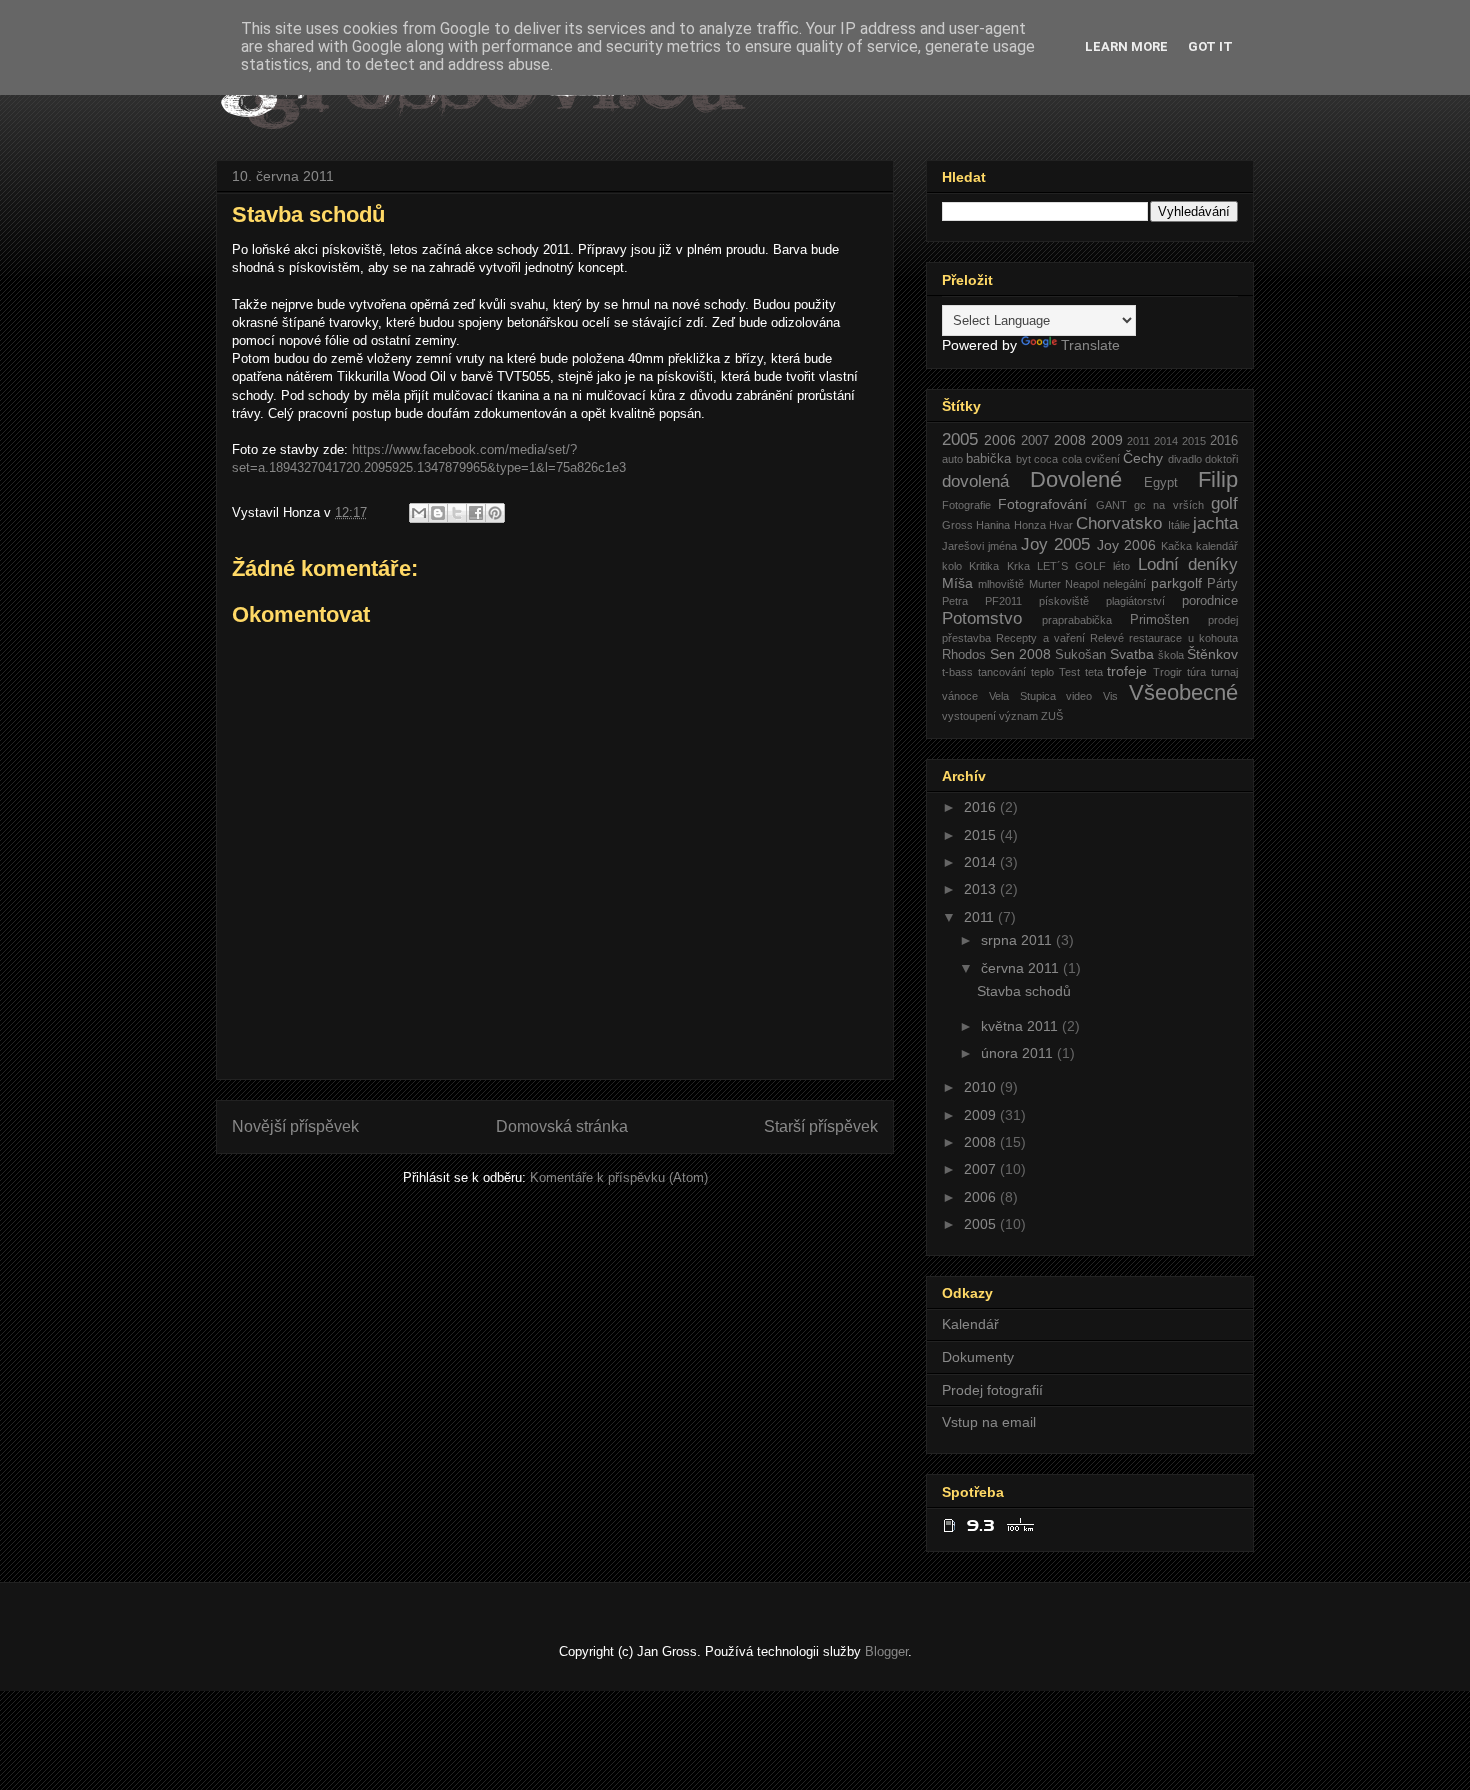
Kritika (984, 566)
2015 (1194, 441)
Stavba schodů (1024, 991)
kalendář (1217, 546)
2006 (1000, 440)
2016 (1224, 441)
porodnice (1210, 601)
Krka (1018, 566)
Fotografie (966, 505)
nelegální (1124, 584)
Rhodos (964, 655)
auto (952, 459)
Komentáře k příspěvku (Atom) (619, 1177)
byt (1023, 459)
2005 (960, 439)
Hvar (1061, 525)
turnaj (1224, 672)
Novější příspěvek (295, 1126)
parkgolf (1176, 583)
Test (1069, 672)
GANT (1111, 505)
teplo (1042, 672)
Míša (957, 583)
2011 (1138, 441)
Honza (1030, 525)
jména (1002, 546)
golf (1224, 503)
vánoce (960, 696)
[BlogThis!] (438, 513)
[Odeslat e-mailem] (419, 513)
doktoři (1221, 459)
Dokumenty (978, 1357)
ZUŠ (1052, 716)
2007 (1035, 441)
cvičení (1102, 459)
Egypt (1161, 483)
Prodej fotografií (992, 1390)
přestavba (966, 638)
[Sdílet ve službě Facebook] (476, 513)
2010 (982, 1087)
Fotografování (1042, 504)
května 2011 (1021, 1026)
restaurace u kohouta (1183, 638)
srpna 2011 (1018, 940)
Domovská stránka (562, 1126)
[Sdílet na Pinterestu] (495, 513)
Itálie (1179, 525)
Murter (1045, 584)
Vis (1110, 696)
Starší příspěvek (821, 1126)
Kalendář (970, 1324)
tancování (1002, 672)
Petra (955, 601)
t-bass (957, 672)
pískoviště (1064, 601)
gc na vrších (1169, 505)
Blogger (886, 1651)
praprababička (1077, 620)
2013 (982, 889)
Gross (957, 525)
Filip (1218, 479)
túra (1196, 672)
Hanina (993, 525)
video (1079, 696)
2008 (1070, 440)
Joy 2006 (1126, 545)
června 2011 (1022, 968)
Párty (1222, 584)
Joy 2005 (1055, 544)
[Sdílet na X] (457, 513)
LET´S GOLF (1071, 566)
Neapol (1082, 584)
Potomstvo (982, 618)
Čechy (1143, 458)
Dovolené (1076, 479)
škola (1171, 655)
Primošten (1159, 620)
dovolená (975, 481)
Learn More (1126, 46)
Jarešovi (963, 546)
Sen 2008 (1020, 654)
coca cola (1057, 459)
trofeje (1127, 671)
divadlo (1185, 459)
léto (1121, 566)
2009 (1107, 440)
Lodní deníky (1188, 564)
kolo (952, 566)
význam (1018, 716)
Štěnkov (1212, 654)
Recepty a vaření (1040, 638)
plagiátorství (1135, 601)
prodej (1223, 620)
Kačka (1176, 546)
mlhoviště (1001, 584)
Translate (1090, 345)
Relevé (1107, 638)
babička (988, 459)
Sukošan (1080, 655)
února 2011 (1019, 1053)
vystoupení (969, 716)
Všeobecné (1183, 692)
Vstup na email (989, 1422)
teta (1094, 672)
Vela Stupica (1022, 696)
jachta (1215, 523)
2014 (1166, 441)
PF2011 (1003, 601)
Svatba (1132, 654)
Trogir (1167, 672)
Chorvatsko (1119, 523)
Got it (1210, 46)
